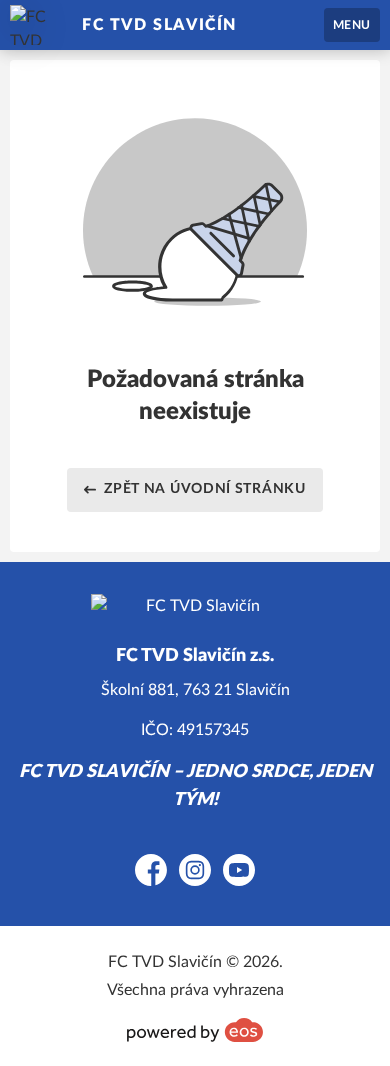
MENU (352, 25)
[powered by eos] (195, 1030)
